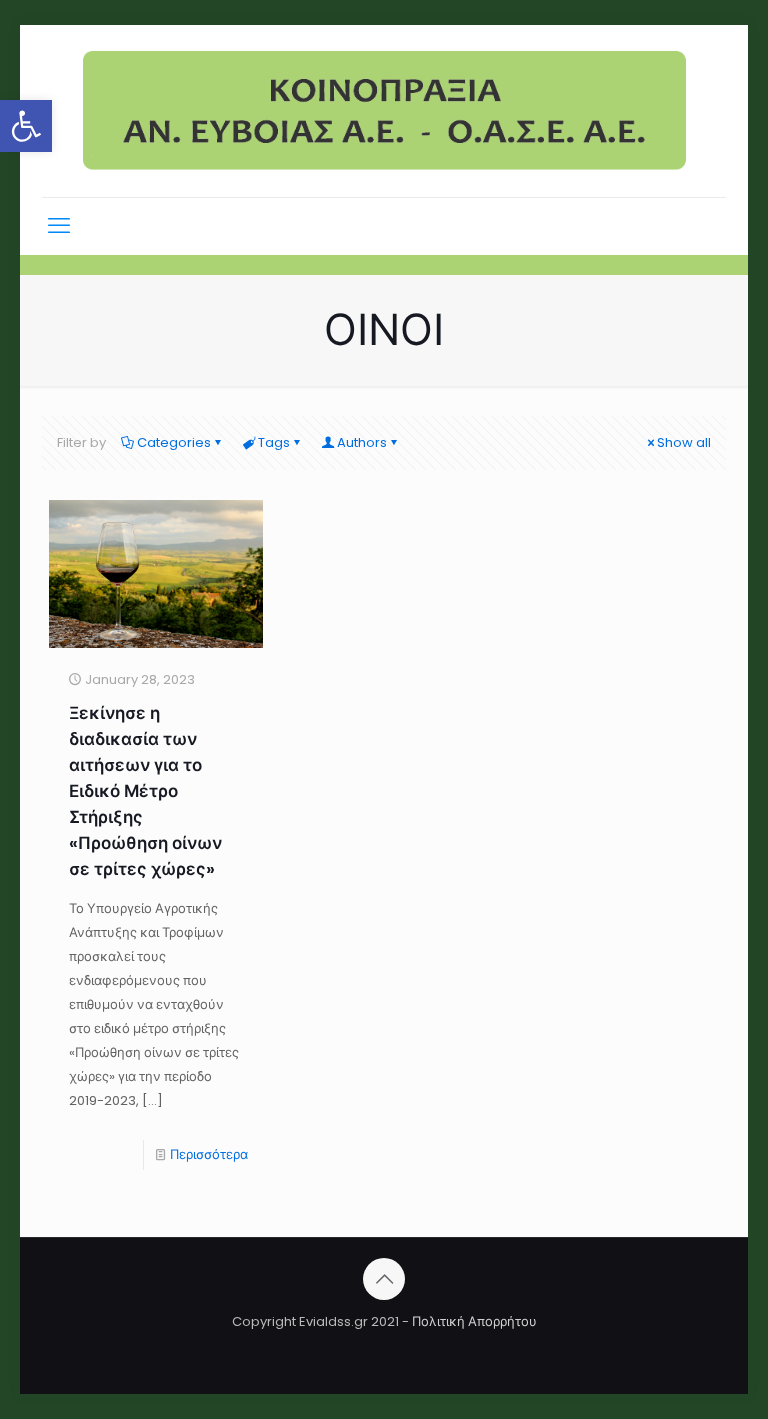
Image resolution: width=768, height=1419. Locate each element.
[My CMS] (384, 111)
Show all (684, 442)
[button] (26, 126)
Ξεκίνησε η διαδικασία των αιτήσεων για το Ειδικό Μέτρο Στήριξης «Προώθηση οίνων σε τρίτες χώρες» (145, 791)
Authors (362, 442)
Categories (174, 442)
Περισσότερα (209, 1154)
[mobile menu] (59, 226)
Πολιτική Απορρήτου (474, 1321)
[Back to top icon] (384, 1279)
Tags (274, 442)
